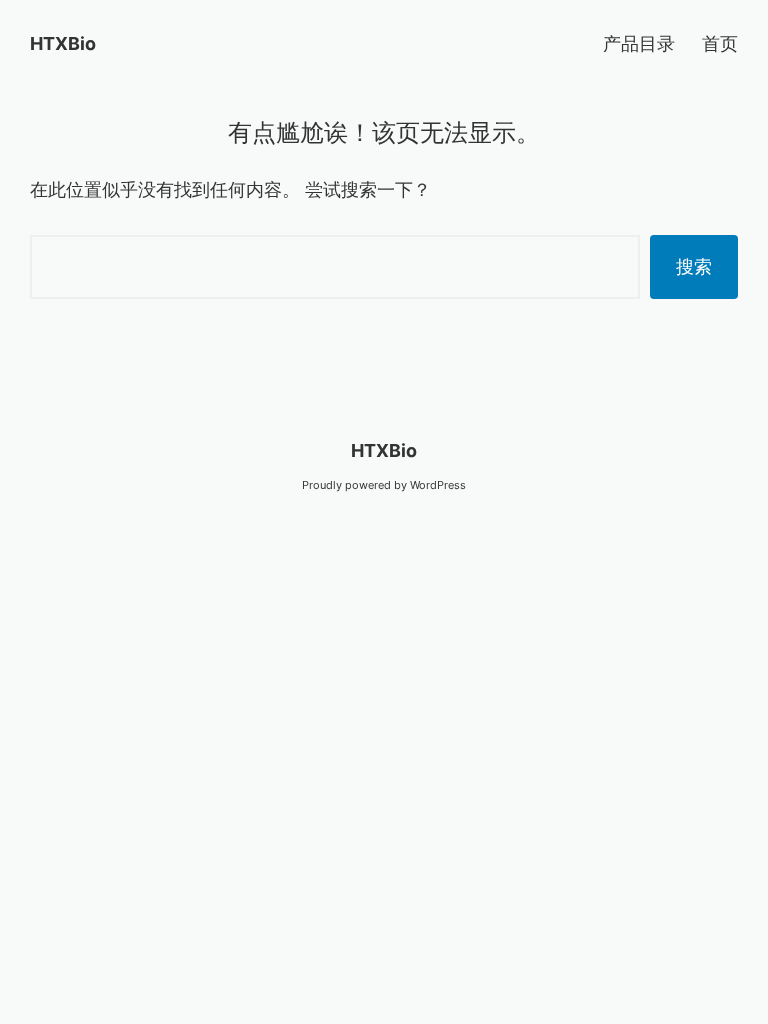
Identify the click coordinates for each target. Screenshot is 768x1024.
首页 (720, 43)
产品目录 (639, 43)
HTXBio (63, 43)
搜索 (694, 266)
